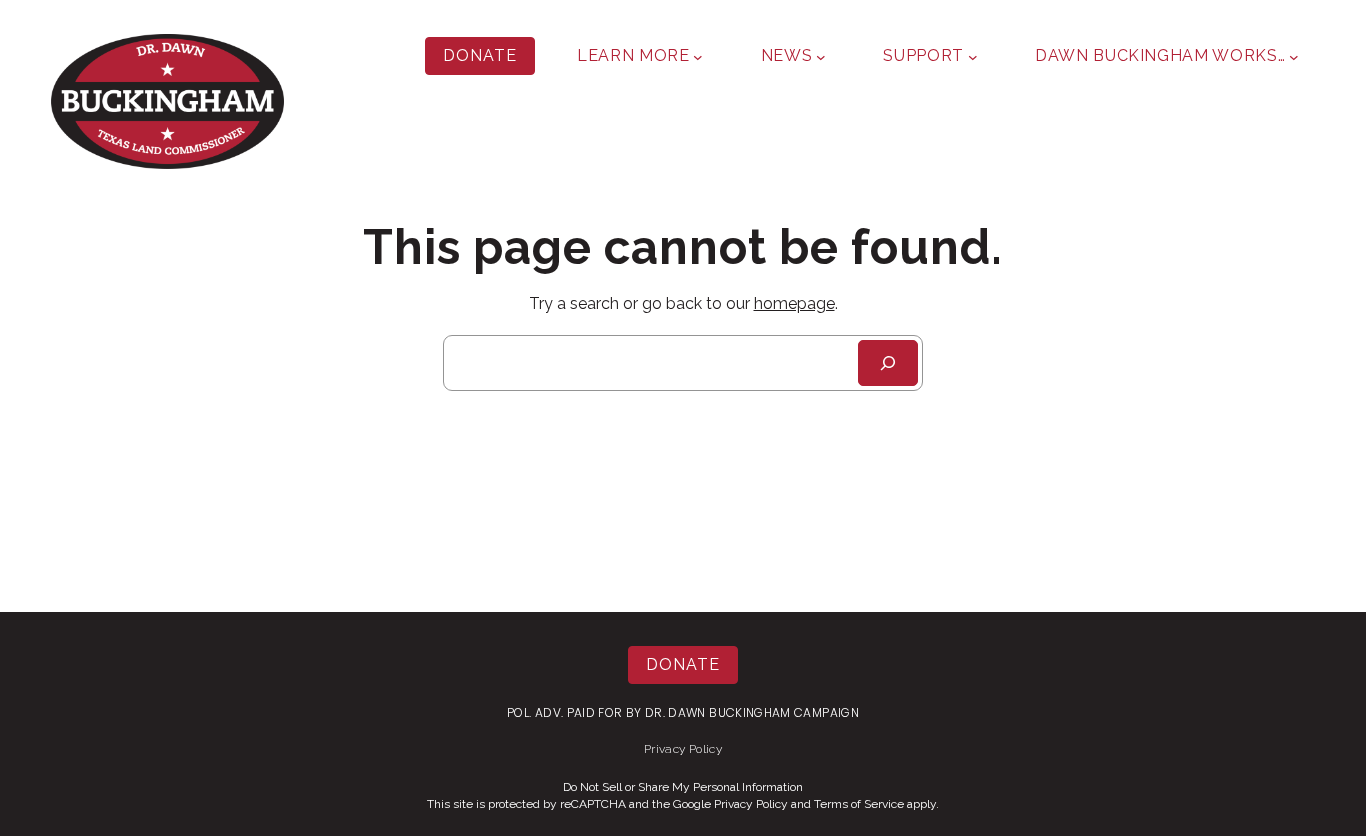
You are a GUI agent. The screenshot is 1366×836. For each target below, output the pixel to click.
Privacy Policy (683, 749)
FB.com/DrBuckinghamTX (1217, 165)
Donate (480, 55)
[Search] (888, 363)
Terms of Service (859, 804)
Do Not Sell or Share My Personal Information (683, 787)
